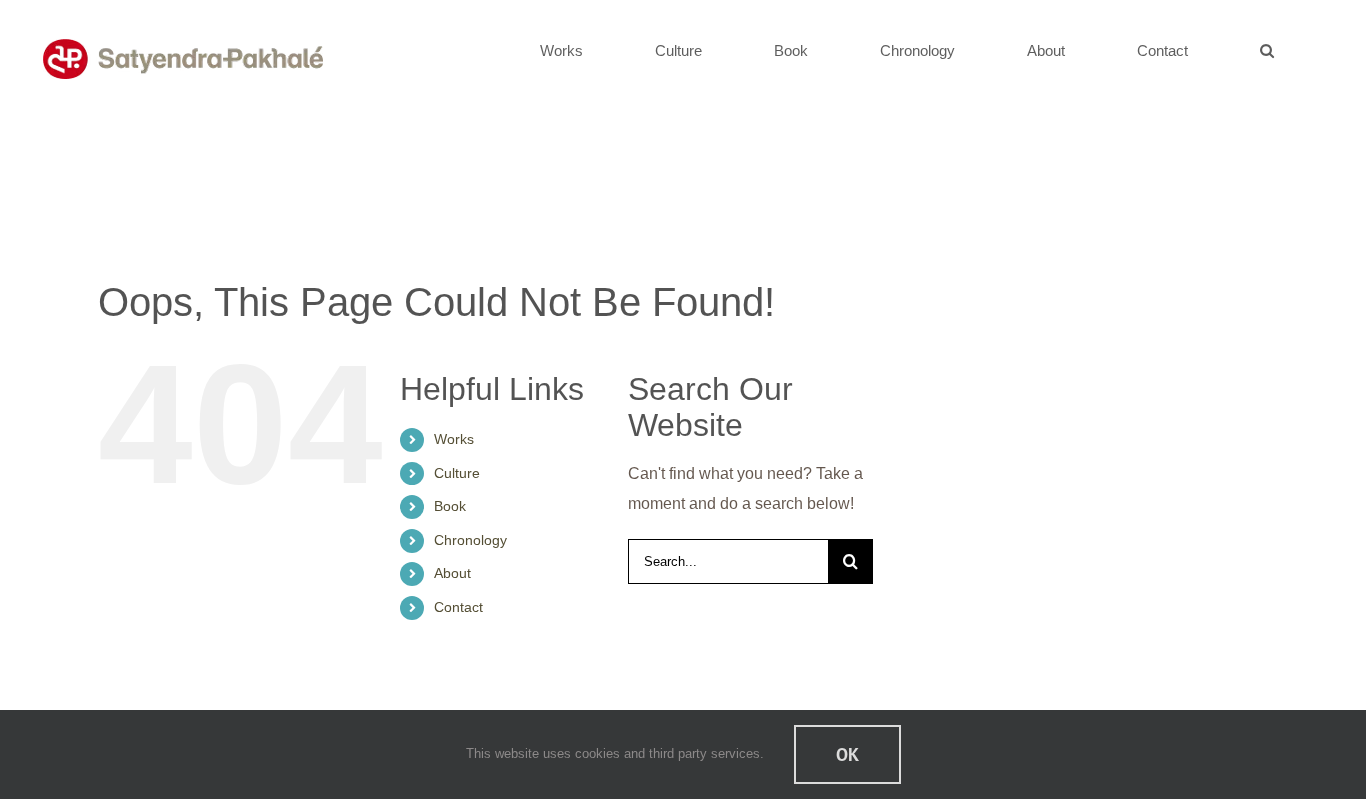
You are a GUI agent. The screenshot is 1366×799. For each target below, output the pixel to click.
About (452, 573)
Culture (457, 473)
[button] (1267, 50)
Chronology (470, 540)
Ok (847, 754)
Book (450, 506)
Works (454, 439)
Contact (458, 607)
